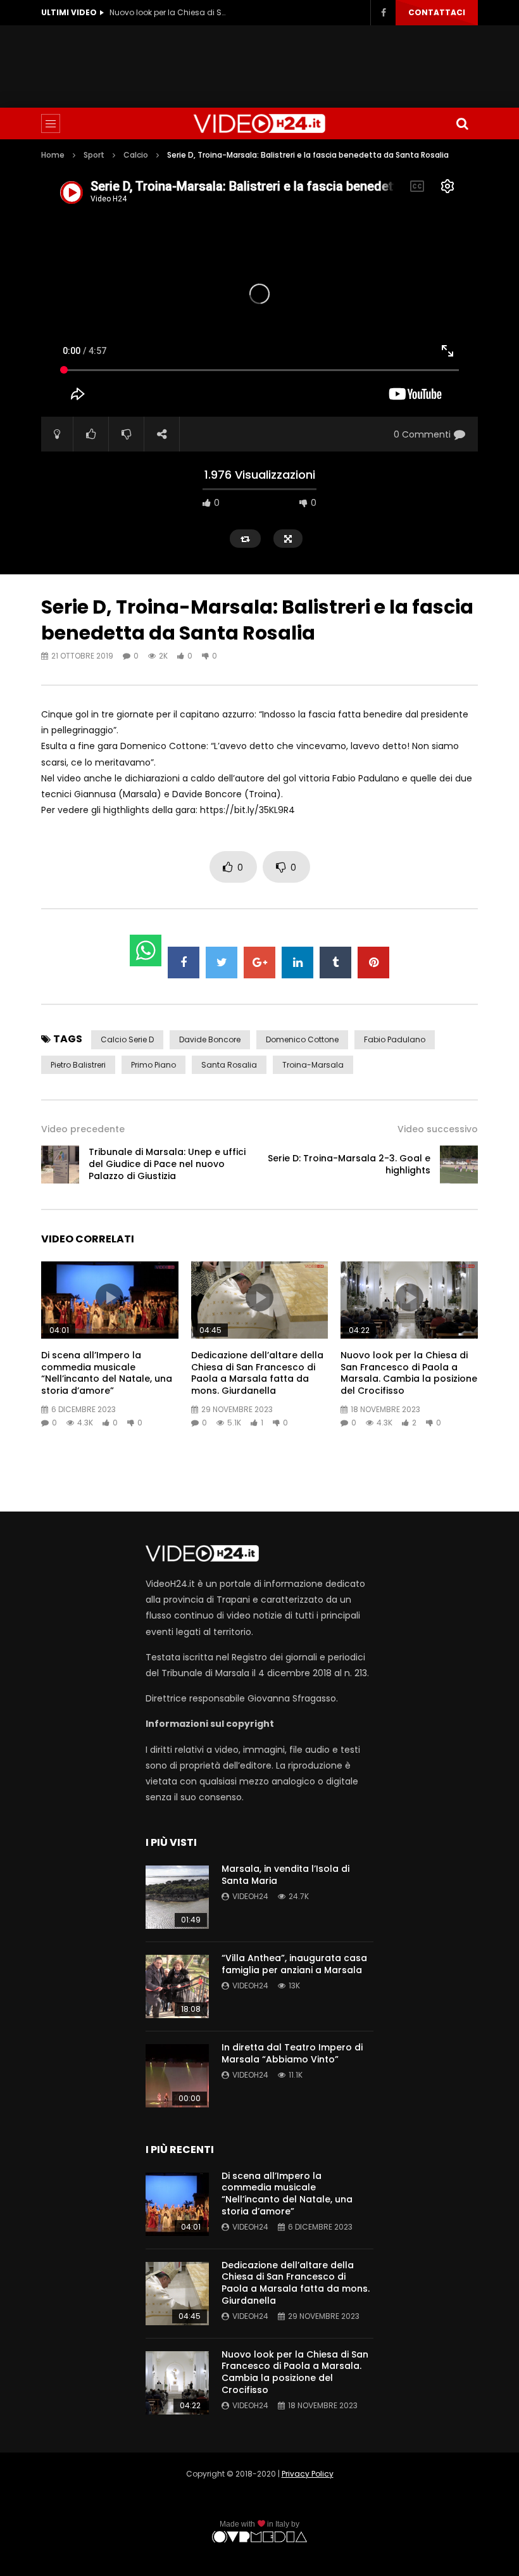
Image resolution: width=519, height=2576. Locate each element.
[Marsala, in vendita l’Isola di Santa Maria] (177, 1897)
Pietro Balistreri (78, 1065)
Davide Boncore (210, 1039)
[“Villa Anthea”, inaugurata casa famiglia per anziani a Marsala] (177, 1986)
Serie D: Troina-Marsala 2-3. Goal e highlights (349, 1164)
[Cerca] (462, 123)
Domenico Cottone (302, 1039)
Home (53, 155)
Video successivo (438, 1129)
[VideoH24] (259, 123)
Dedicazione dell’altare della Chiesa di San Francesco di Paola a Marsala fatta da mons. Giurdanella (257, 1373)
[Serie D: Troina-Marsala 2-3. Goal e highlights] (459, 1165)
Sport (94, 155)
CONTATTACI (437, 12)
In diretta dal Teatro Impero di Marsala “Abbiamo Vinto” (292, 2053)
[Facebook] (383, 13)
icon (109, 1297)
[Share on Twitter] (222, 963)
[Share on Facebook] (184, 963)
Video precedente (83, 1129)
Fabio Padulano (395, 1039)
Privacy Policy (308, 2474)
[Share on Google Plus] (259, 963)
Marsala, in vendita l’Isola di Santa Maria (285, 1875)
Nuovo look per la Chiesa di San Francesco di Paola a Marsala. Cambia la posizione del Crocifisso (170, 12)
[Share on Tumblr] (335, 963)
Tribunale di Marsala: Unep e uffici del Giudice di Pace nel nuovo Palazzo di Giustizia (167, 1164)
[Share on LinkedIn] (297, 963)
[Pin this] (373, 963)
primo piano (153, 1065)
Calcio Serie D (127, 1039)
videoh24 (250, 1896)
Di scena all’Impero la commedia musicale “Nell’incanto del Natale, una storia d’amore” (107, 1373)
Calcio (136, 155)
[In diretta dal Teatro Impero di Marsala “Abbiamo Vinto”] (177, 2076)
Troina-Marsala (313, 1065)
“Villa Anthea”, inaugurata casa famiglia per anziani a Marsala (294, 1964)
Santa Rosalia (229, 1065)
